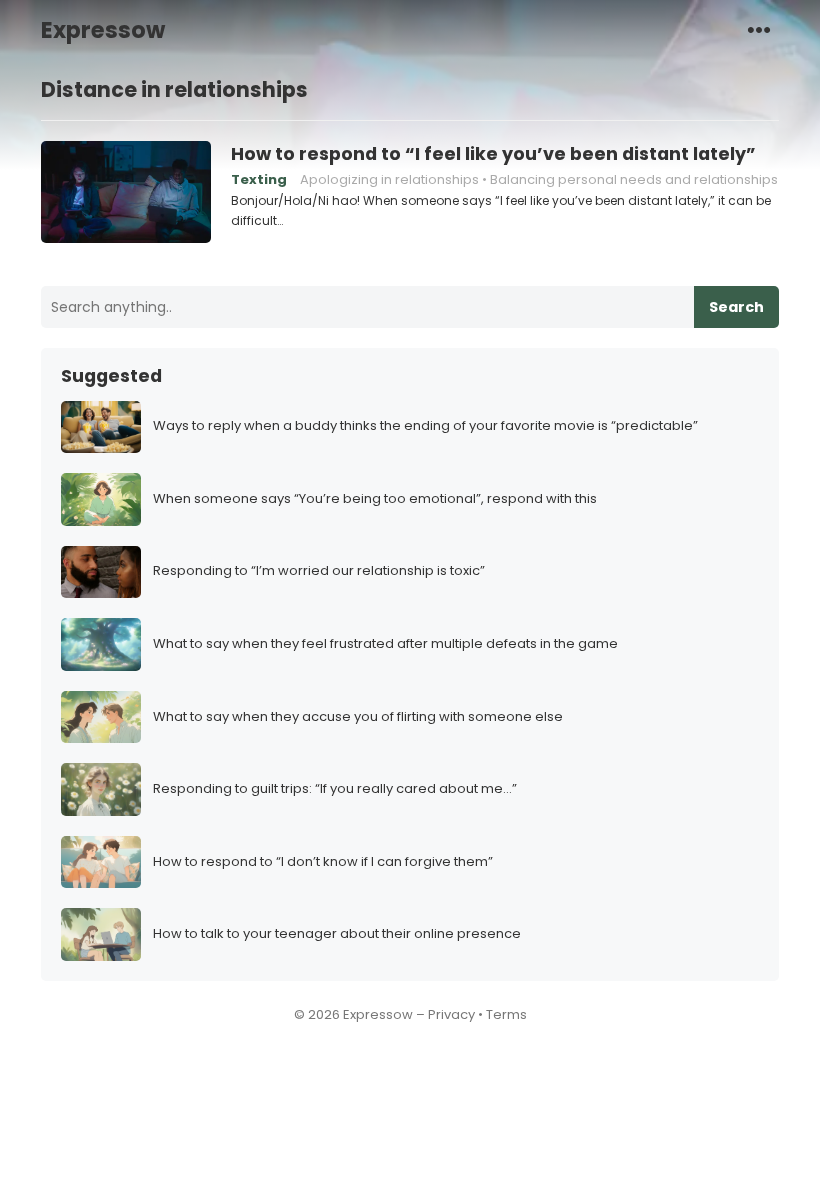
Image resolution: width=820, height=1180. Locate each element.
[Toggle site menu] (759, 29)
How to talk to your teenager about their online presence (337, 934)
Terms (506, 1014)
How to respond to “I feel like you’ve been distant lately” (493, 154)
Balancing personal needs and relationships (634, 179)
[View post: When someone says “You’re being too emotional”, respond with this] (101, 499)
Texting (259, 179)
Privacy (451, 1014)
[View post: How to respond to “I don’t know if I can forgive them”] (101, 862)
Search (736, 307)
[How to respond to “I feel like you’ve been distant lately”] (126, 193)
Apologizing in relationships (389, 179)
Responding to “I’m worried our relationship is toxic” (319, 571)
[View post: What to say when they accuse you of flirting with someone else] (101, 717)
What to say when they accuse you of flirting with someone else (358, 717)
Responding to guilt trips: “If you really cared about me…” (335, 789)
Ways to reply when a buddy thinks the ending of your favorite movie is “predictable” (425, 426)
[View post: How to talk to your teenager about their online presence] (101, 934)
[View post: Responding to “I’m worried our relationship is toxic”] (101, 572)
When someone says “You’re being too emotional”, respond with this (375, 499)
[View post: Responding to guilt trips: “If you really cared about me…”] (101, 789)
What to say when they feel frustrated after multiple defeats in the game (385, 644)
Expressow (103, 30)
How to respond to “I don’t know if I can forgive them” (323, 862)
